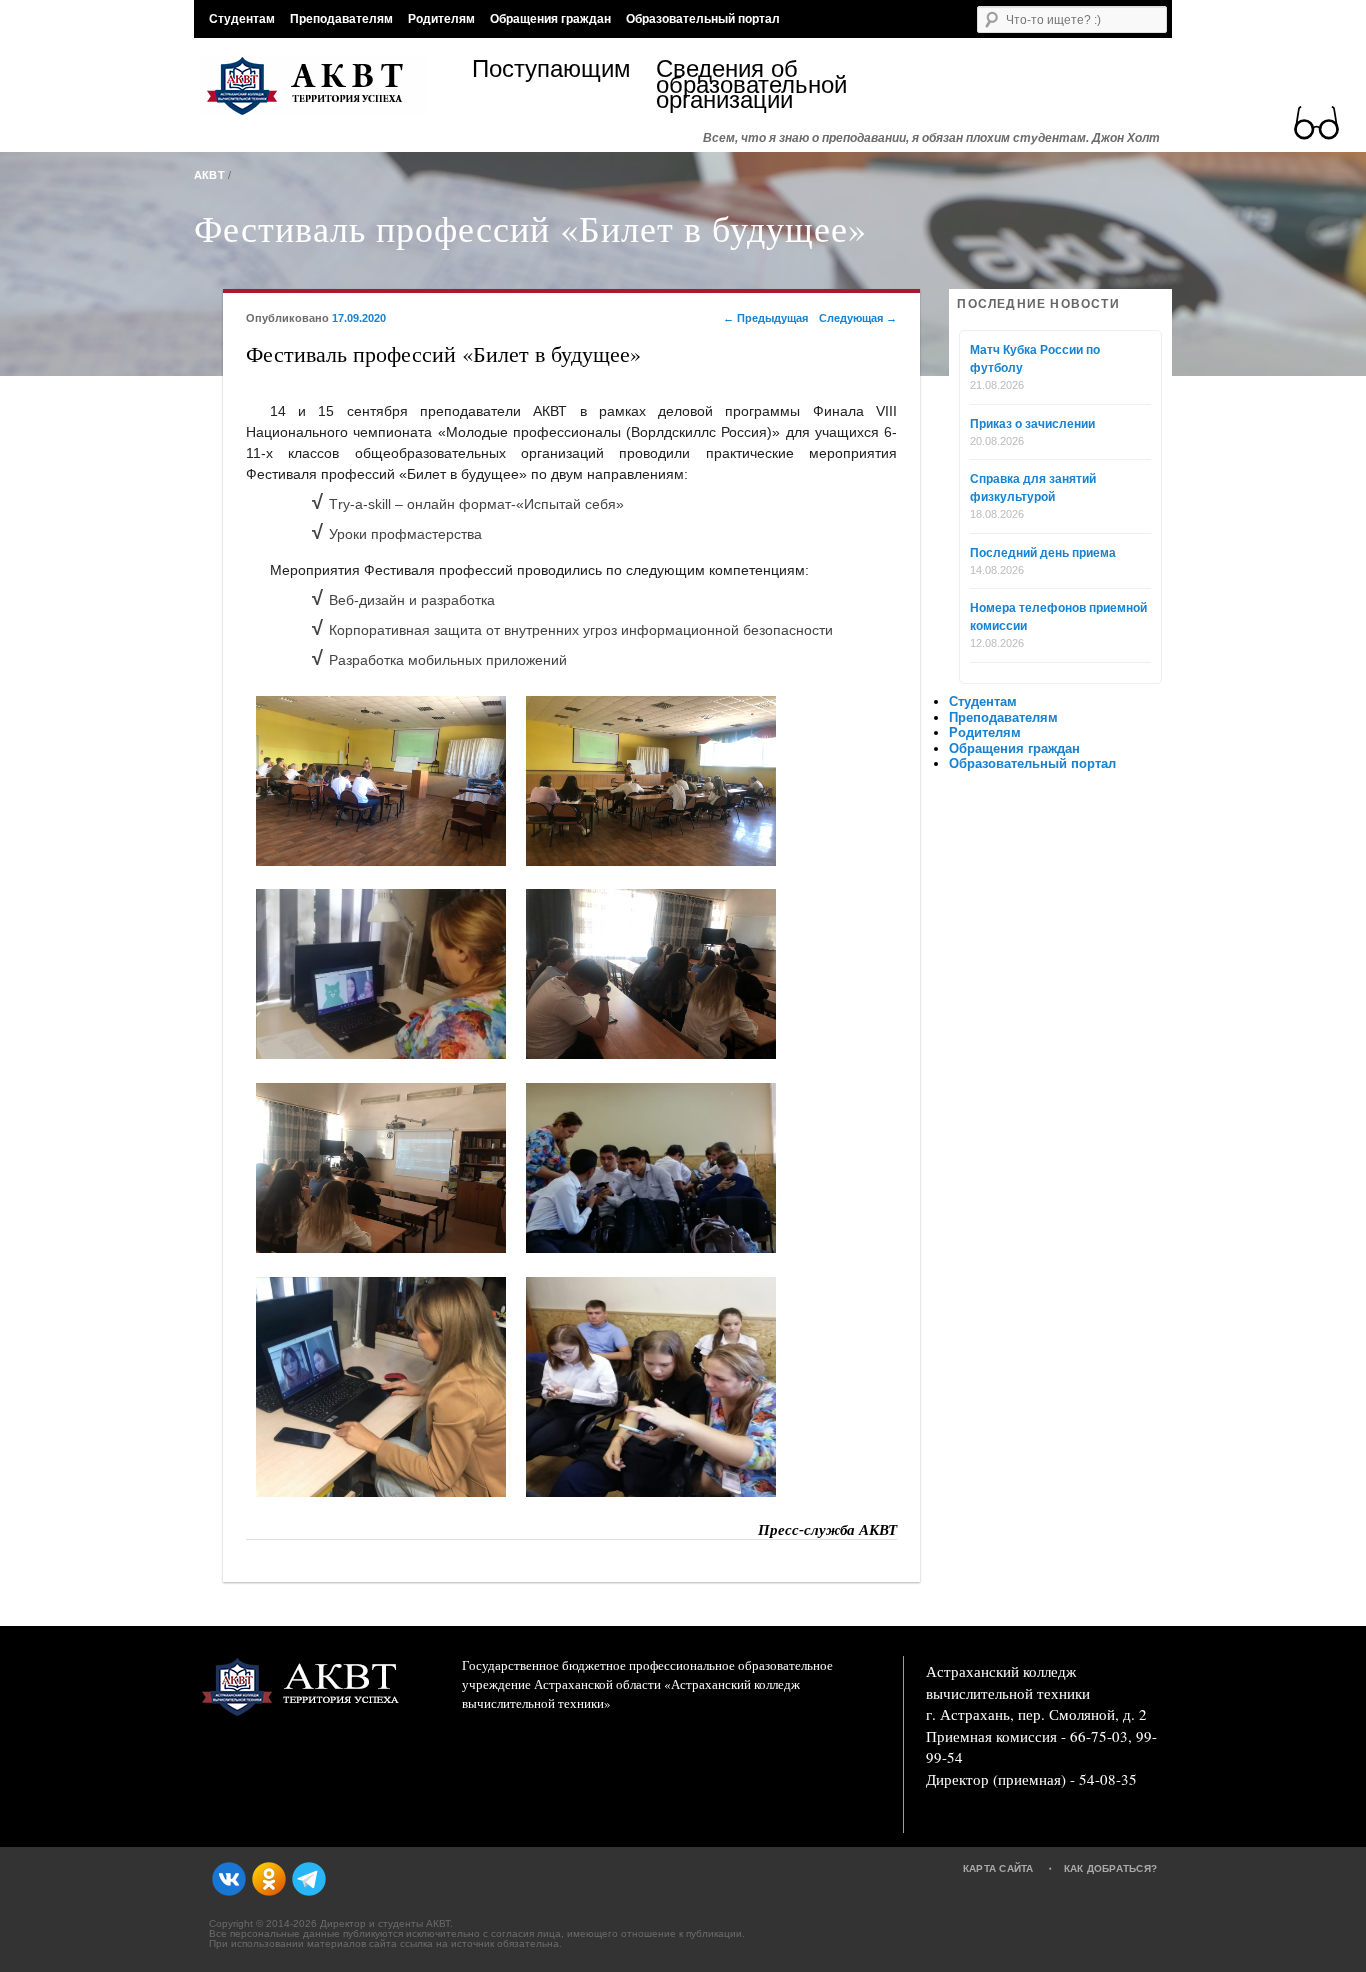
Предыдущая (765, 318)
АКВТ (209, 175)
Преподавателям (341, 19)
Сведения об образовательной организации (748, 84)
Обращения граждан (550, 19)
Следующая (858, 318)
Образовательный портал (703, 19)
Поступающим (551, 71)
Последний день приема (1043, 553)
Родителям (441, 19)
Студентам (242, 19)
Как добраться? (1111, 1868)
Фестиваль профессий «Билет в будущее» (530, 228)
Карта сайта (998, 1868)
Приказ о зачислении (1032, 424)
